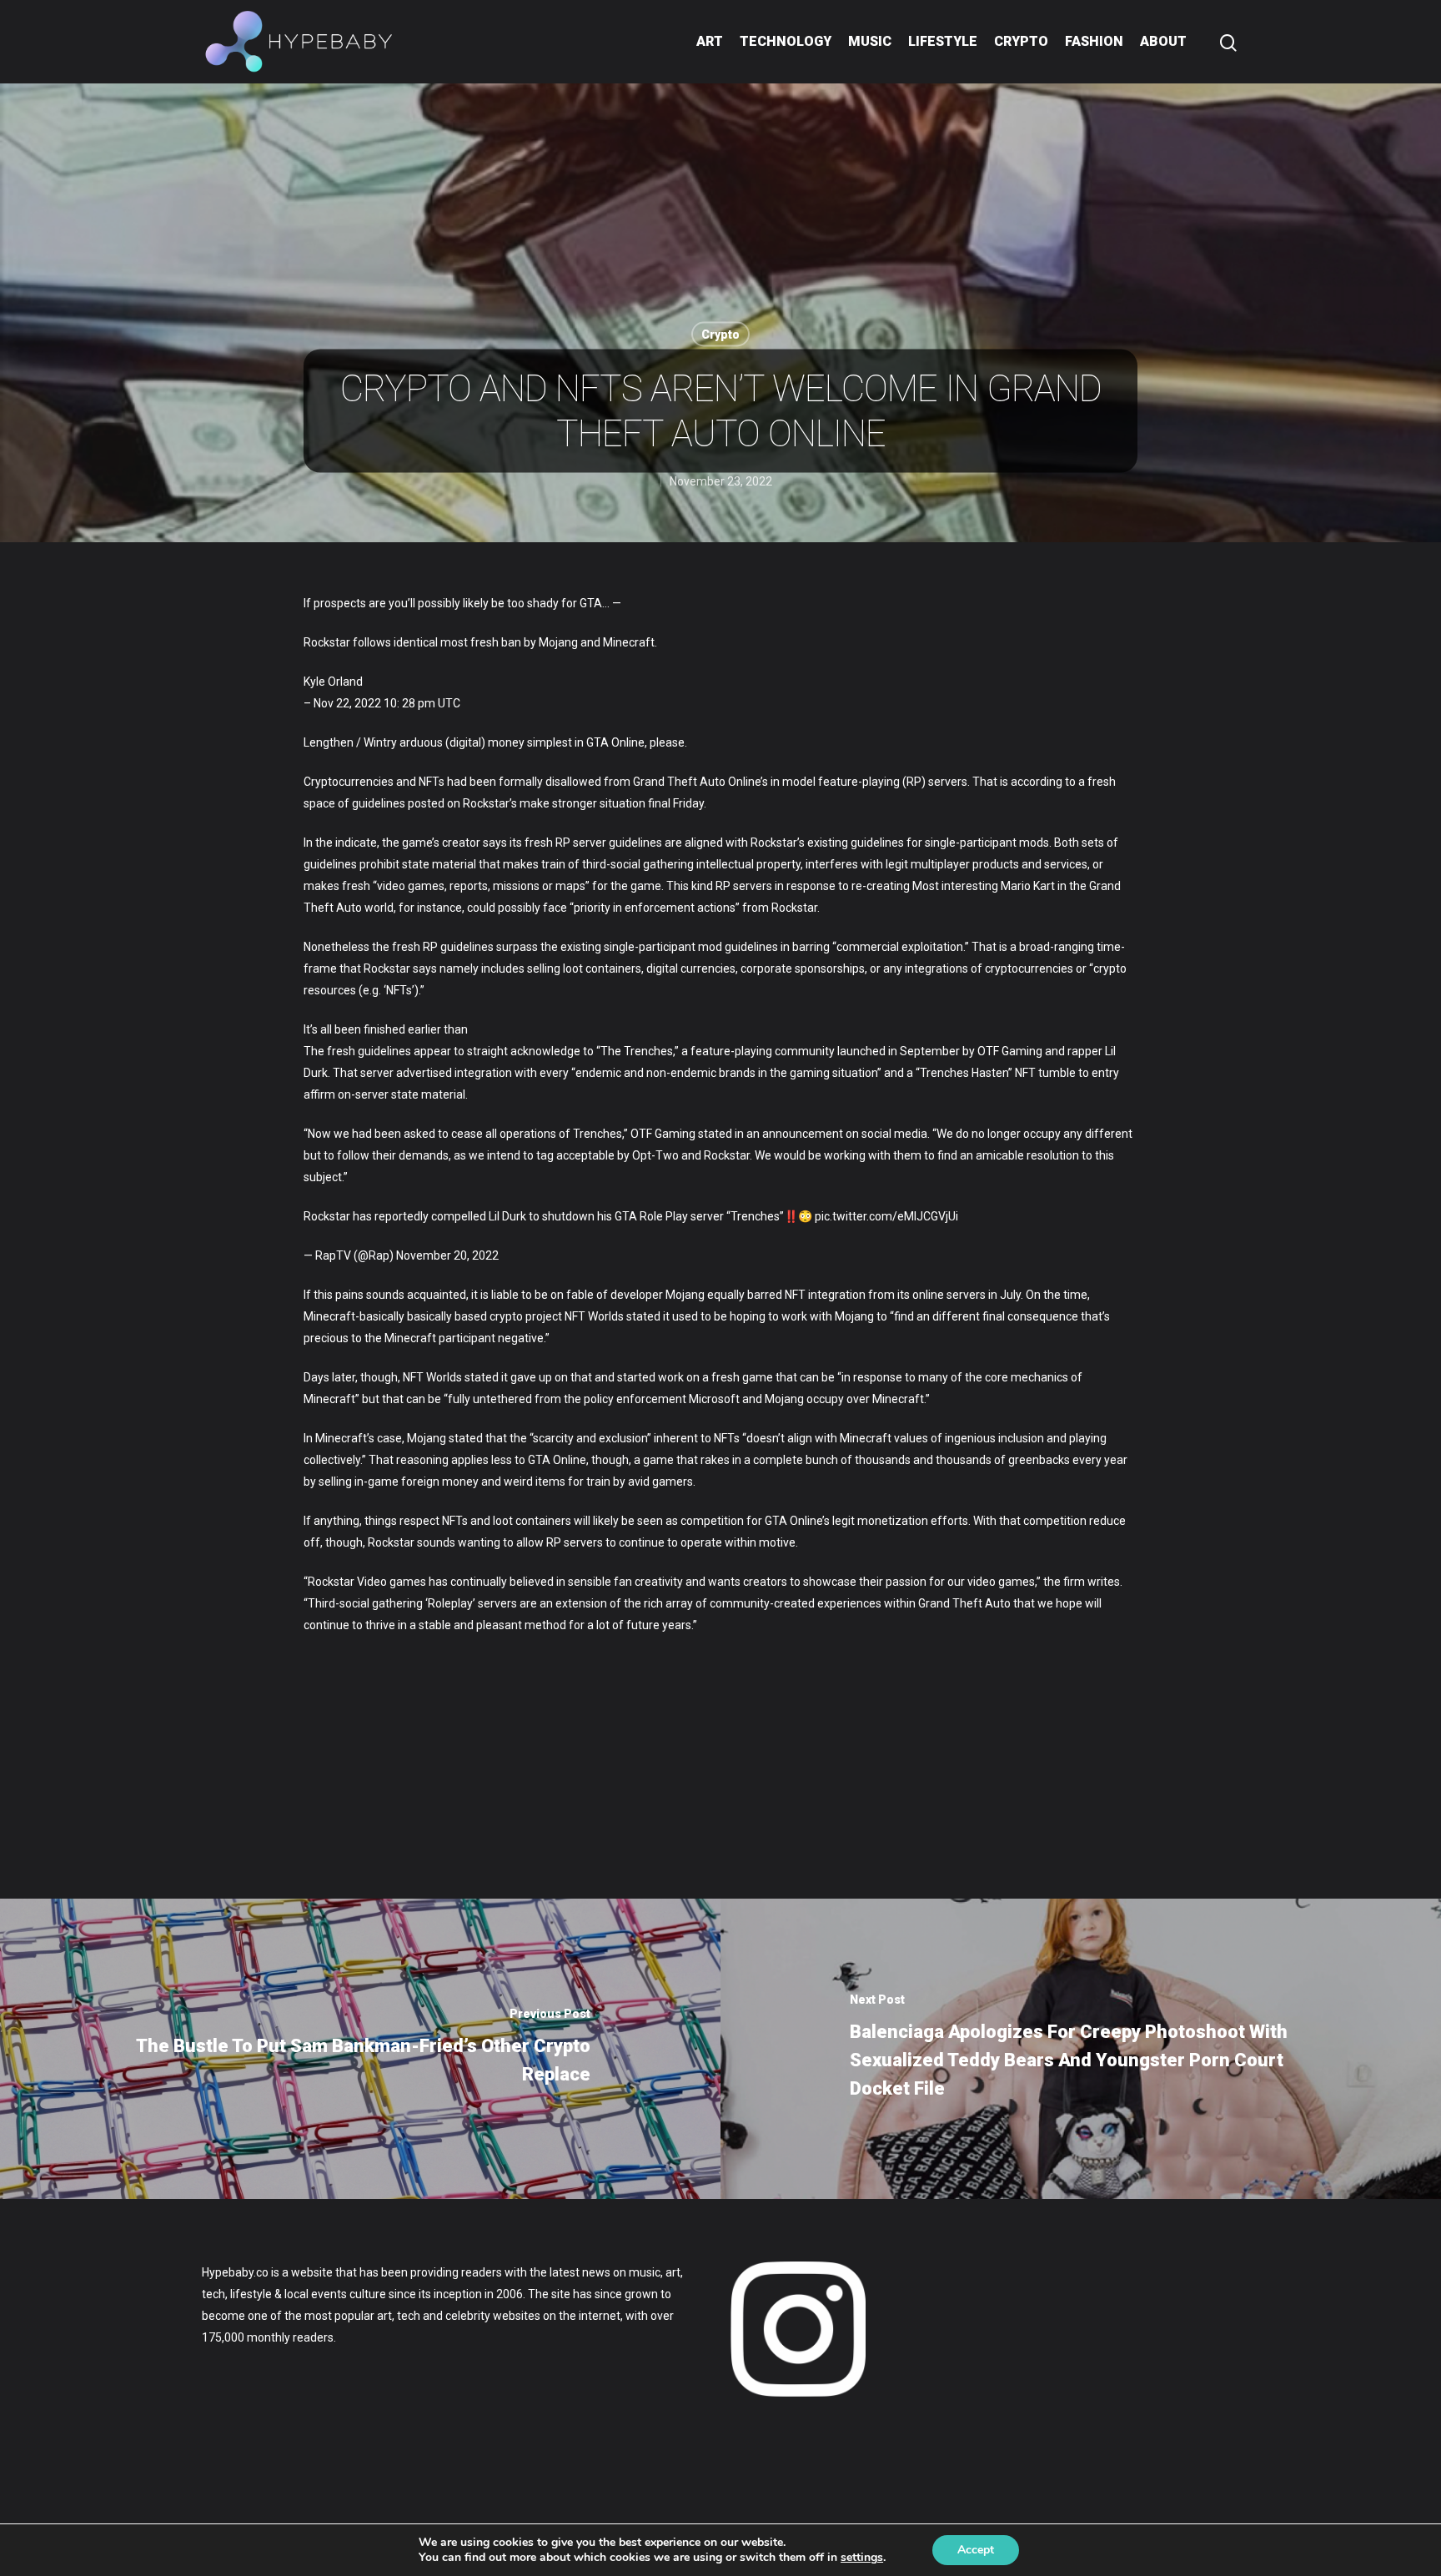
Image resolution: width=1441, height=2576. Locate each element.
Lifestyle (943, 41)
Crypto (1021, 41)
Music (870, 41)
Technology (786, 41)
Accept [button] (976, 2550)
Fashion (1094, 41)
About (1163, 41)
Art (710, 41)
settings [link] (862, 2557)
